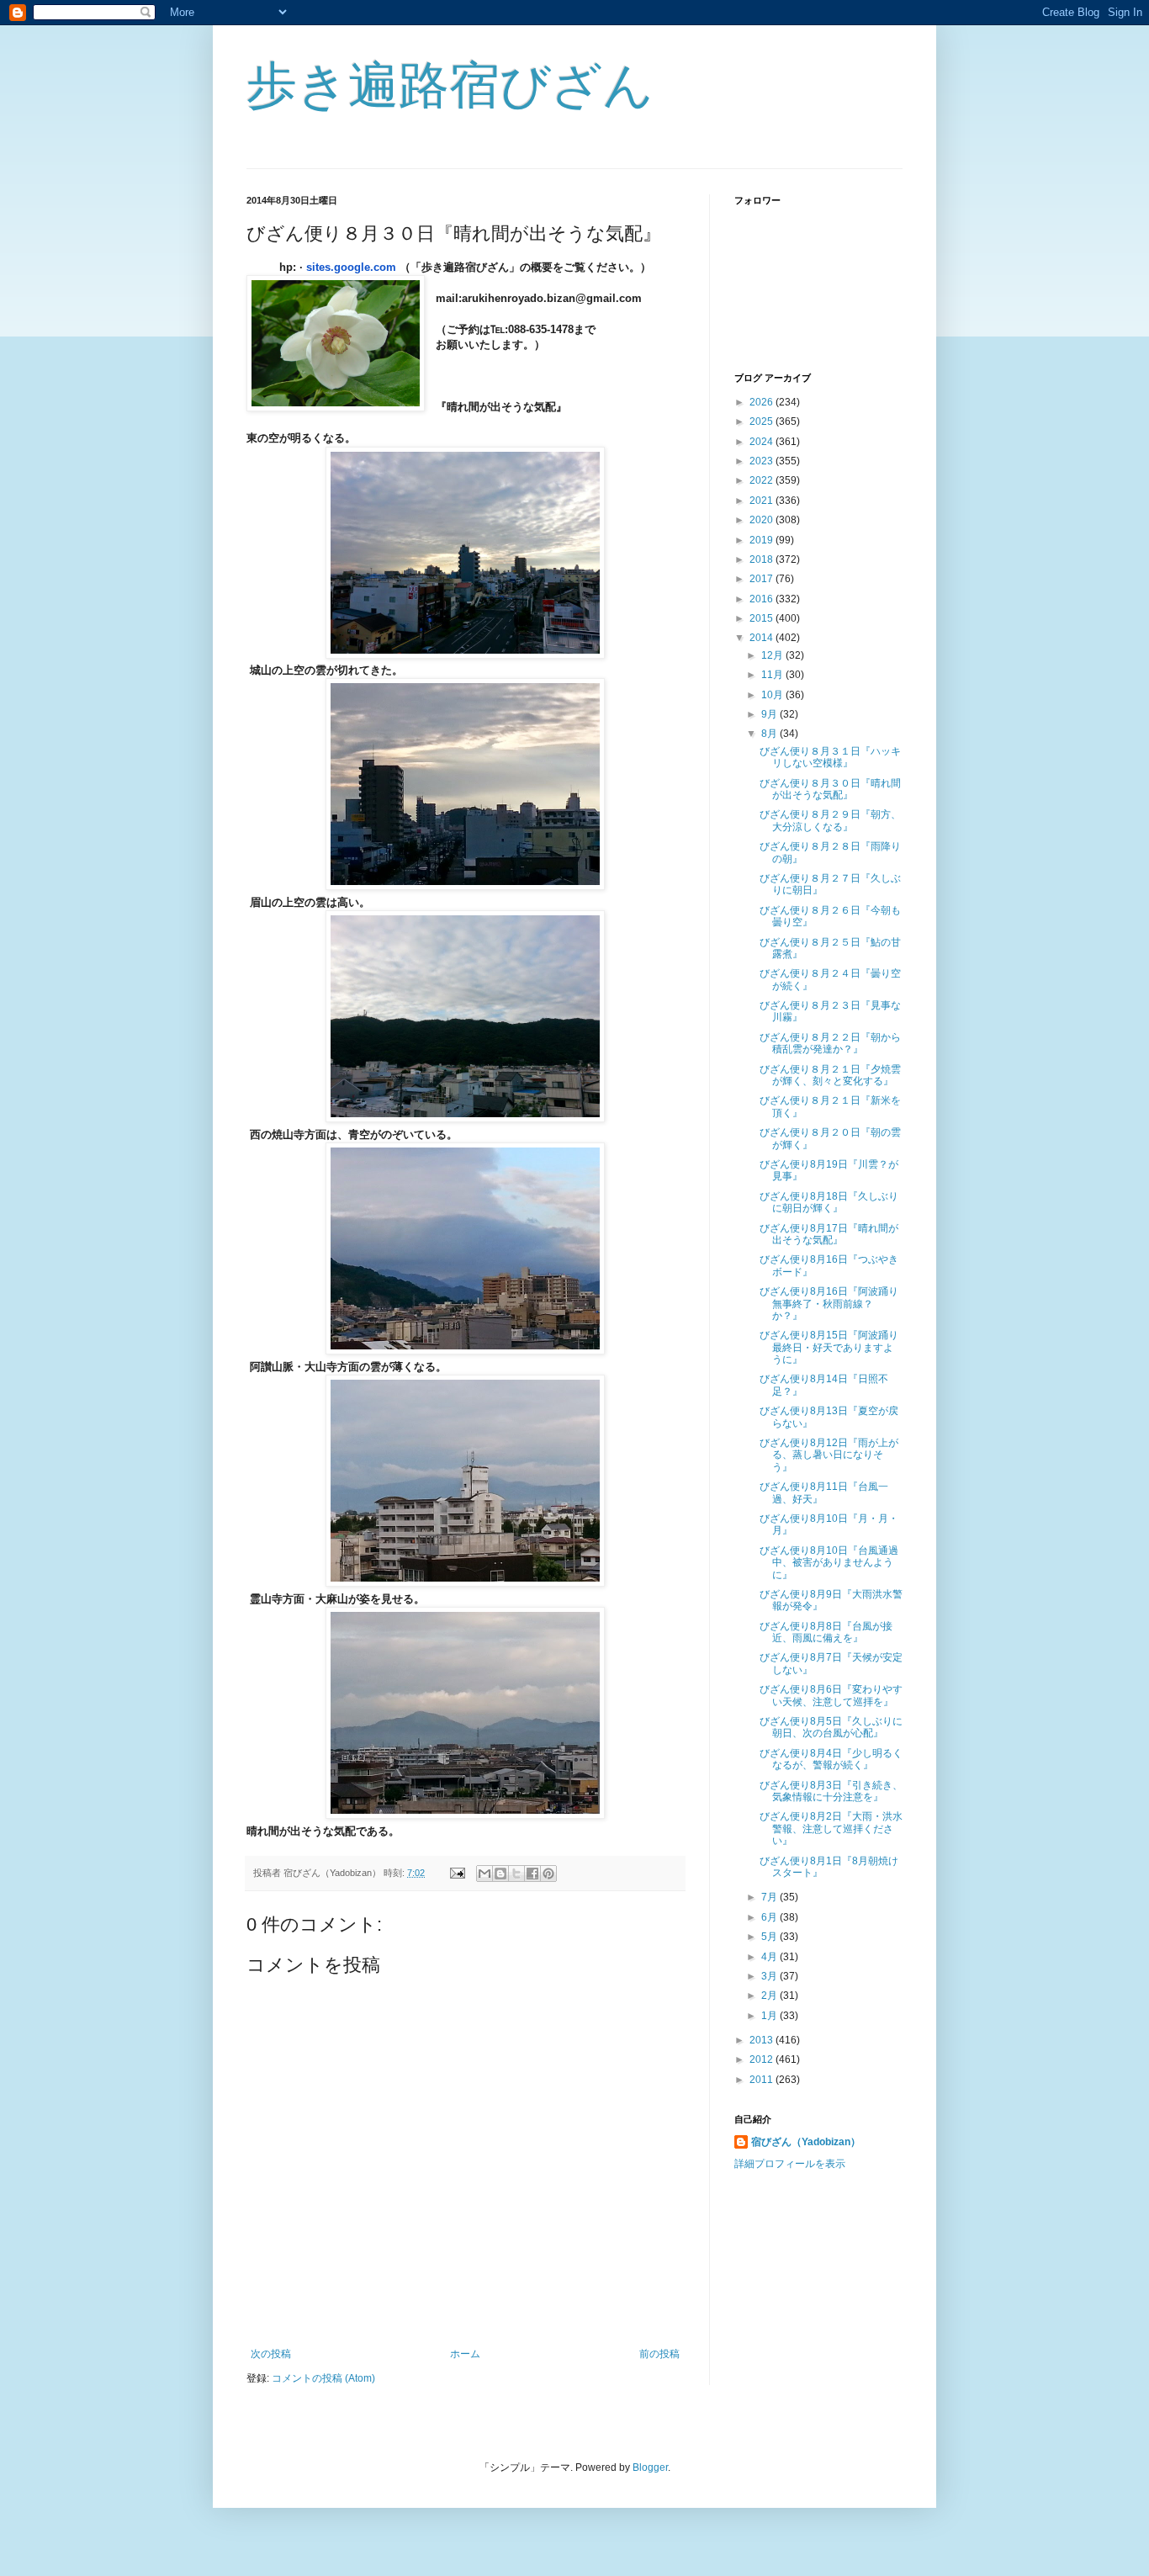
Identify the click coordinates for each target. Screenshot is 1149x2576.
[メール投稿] (457, 1873)
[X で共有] (516, 1874)
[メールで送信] (484, 1874)
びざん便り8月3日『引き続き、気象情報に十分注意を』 (831, 1791)
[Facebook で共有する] (532, 1874)
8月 (770, 734)
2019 (762, 540)
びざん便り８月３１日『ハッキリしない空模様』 (830, 757)
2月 (770, 1996)
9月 (770, 714)
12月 (773, 655)
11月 (773, 675)
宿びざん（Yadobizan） (806, 2142)
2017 (762, 579)
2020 (762, 520)
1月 (770, 2016)
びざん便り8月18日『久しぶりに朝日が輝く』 (829, 1202)
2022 (762, 480)
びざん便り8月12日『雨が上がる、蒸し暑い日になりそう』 (829, 1455)
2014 (762, 638)
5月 (770, 1937)
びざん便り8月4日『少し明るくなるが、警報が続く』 (831, 1759)
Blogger (650, 2467)
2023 (762, 461)
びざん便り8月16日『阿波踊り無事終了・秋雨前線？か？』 (829, 1304)
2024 (762, 442)
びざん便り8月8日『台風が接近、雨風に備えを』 (826, 1632)
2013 (762, 2040)
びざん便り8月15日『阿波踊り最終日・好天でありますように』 (829, 1347)
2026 (762, 402)
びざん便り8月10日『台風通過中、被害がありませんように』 (829, 1563)
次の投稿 (271, 2354)
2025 (762, 421)
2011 (762, 2080)
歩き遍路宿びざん (450, 85)
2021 (762, 501)
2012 (762, 2059)
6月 (770, 1917)
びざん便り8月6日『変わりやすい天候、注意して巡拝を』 (831, 1695)
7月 (770, 1897)
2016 (762, 599)
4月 (770, 1957)
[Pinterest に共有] (548, 1874)
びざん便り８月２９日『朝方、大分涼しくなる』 (830, 820)
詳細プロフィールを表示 (790, 2164)
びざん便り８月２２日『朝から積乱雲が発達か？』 (830, 1043)
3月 (770, 1976)
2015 (762, 618)
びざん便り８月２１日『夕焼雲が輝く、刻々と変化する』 (830, 1075)
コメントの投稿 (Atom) (323, 2378)
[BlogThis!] (500, 1874)
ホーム (465, 2354)
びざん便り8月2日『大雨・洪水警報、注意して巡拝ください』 (831, 1829)
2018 (762, 559)
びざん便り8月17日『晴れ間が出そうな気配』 (829, 1234)
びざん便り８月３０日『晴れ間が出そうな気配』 (830, 789)
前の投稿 (659, 2354)
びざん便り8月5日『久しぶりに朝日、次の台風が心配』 (831, 1727)
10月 (773, 695)
